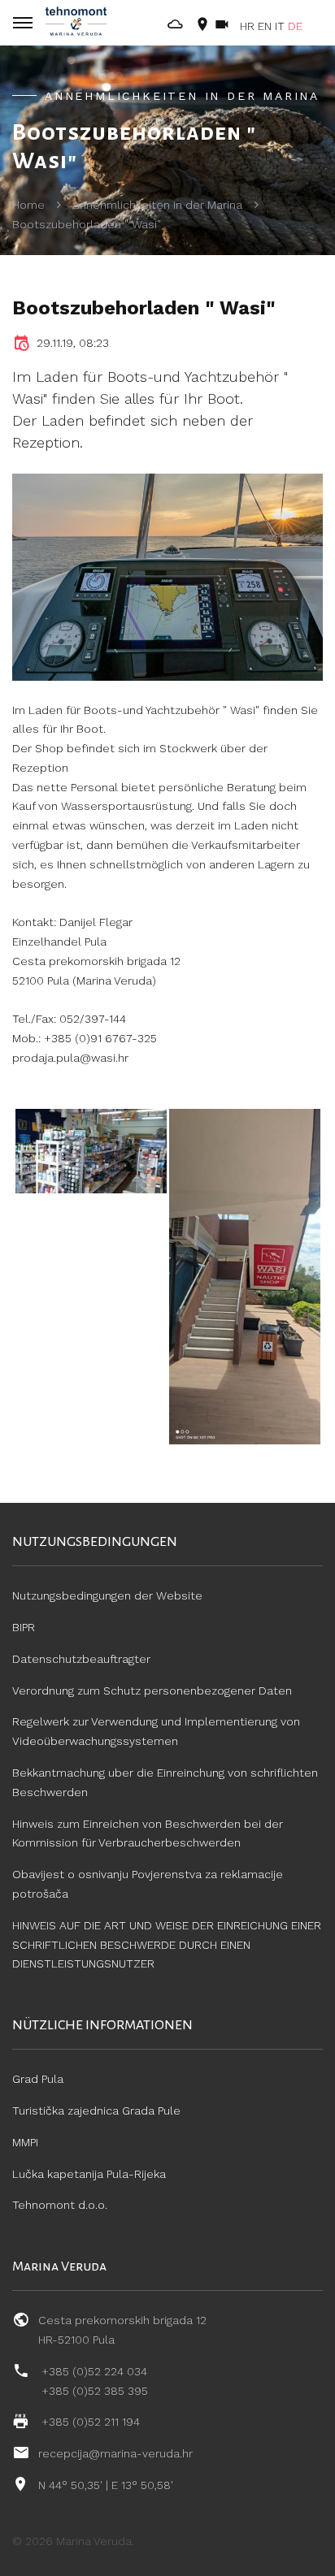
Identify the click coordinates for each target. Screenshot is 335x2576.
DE (295, 26)
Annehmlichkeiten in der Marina (157, 205)
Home (28, 205)
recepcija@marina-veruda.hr (115, 2453)
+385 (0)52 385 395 (95, 2391)
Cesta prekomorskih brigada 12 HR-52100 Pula (122, 2330)
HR (247, 26)
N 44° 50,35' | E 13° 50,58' (106, 2485)
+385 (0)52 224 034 (94, 2371)
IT (280, 26)
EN (265, 26)
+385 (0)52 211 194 (91, 2422)
